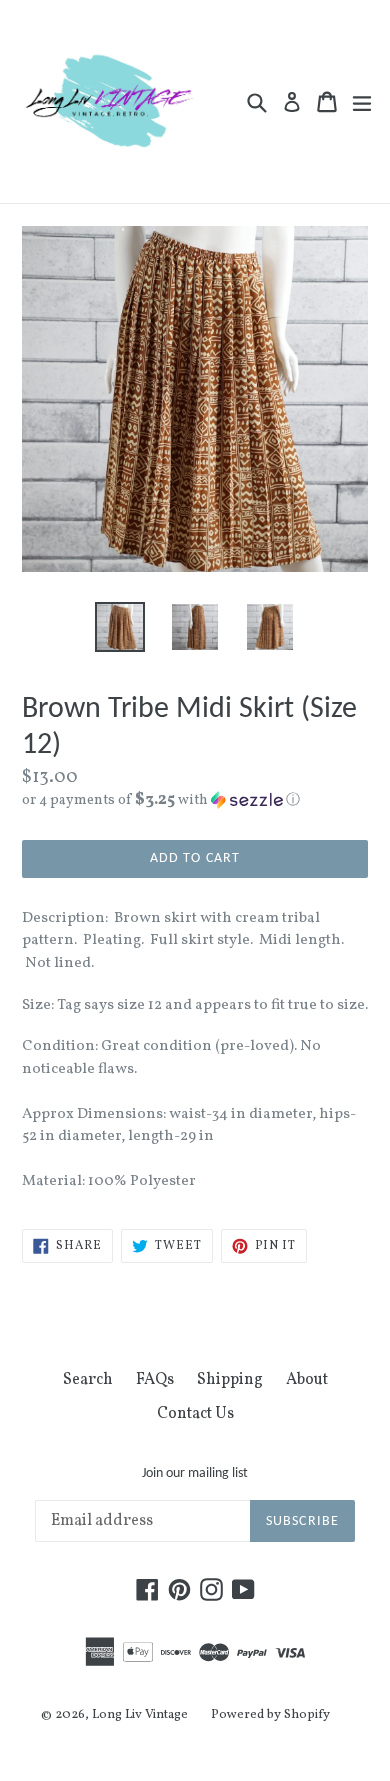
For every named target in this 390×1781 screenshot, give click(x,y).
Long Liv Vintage (140, 1715)
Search (88, 1380)
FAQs (155, 1380)
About (307, 1380)
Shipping (230, 1380)
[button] (195, 800)
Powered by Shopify (270, 1715)
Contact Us (195, 1414)
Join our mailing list (195, 1473)
